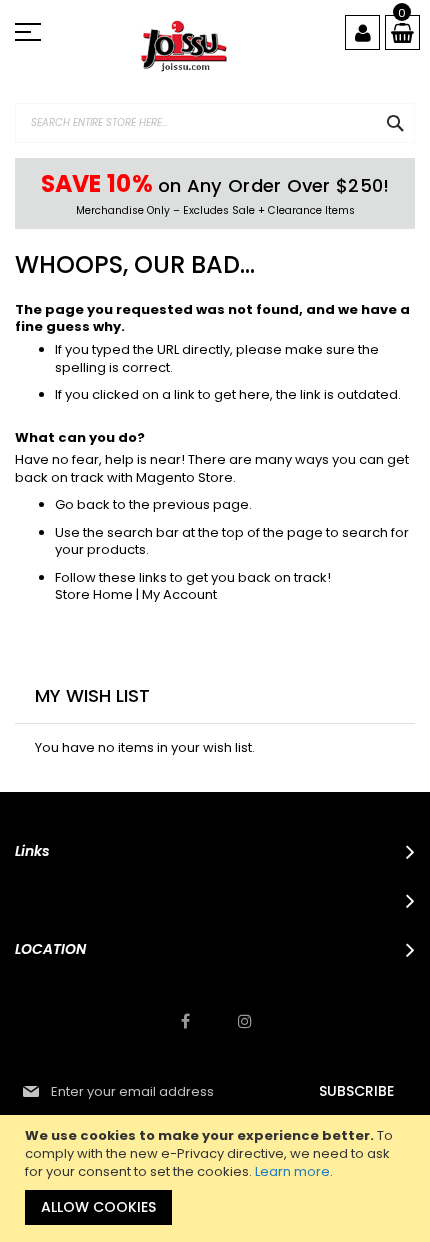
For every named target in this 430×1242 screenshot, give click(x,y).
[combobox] (215, 123)
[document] (217, 1178)
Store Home (94, 594)
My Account (179, 594)
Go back (82, 504)
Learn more (292, 1171)
